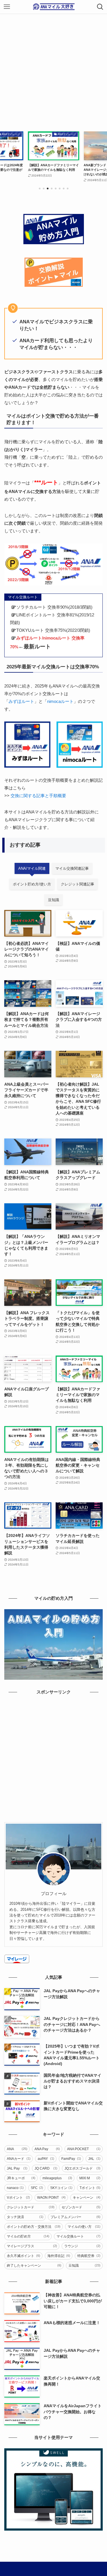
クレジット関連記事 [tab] (77, 884)
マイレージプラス (32, 2246)
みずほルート (21, 701)
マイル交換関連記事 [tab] (72, 868)
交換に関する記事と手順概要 (38, 796)
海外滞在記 (59, 2256)
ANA (17, 2149)
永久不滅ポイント (24, 2256)
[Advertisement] (53, 70)
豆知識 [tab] (53, 900)
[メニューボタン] (7, 7)
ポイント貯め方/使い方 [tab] (32, 884)
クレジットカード (31, 2207)
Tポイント (90, 2188)
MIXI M (90, 2178)
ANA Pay (47, 2149)
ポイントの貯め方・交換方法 (34, 2227)
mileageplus (57, 2178)
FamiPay (71, 2159)
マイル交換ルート (79, 2236)
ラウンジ (82, 2246)
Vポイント (18, 2198)
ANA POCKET (84, 2149)
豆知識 (85, 2266)
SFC (37, 2188)
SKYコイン (61, 2188)
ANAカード (19, 2159)
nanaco (15, 2188)
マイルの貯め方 (28, 2236)
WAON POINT (52, 2198)
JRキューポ (21, 2178)
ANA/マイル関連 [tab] (32, 868)
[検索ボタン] (100, 7)
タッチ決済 (25, 2217)
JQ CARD (46, 2168)
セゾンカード (81, 2207)
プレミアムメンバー (76, 2217)
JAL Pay (17, 2168)
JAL (94, 2159)
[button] (40, 189)
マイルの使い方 (84, 2227)
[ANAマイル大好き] (54, 7)
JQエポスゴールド (82, 2168)
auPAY (46, 2159)
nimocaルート (60, 701)
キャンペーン (87, 2198)
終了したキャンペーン (34, 2266)
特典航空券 (89, 2256)
